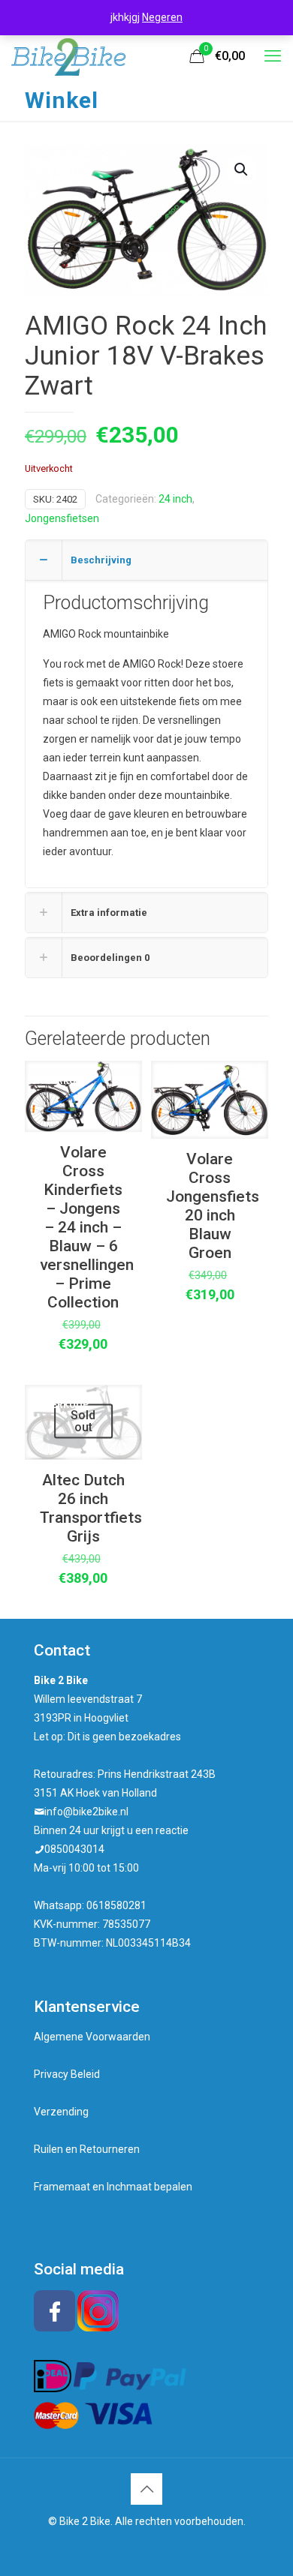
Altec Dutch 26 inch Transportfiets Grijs (91, 1508)
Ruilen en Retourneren (87, 2149)
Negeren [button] (162, 17)
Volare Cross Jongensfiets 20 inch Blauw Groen (213, 1206)
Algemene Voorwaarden (92, 2037)
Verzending (61, 2112)
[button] (242, 170)
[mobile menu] (273, 56)
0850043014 (74, 1849)
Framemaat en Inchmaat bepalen (113, 2187)
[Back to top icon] (146, 2489)
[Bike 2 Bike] (68, 56)
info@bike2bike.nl (86, 1812)
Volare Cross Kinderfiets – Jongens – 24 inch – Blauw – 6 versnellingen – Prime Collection (87, 1227)
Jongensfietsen (62, 518)
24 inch (175, 499)
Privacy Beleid (67, 2074)
